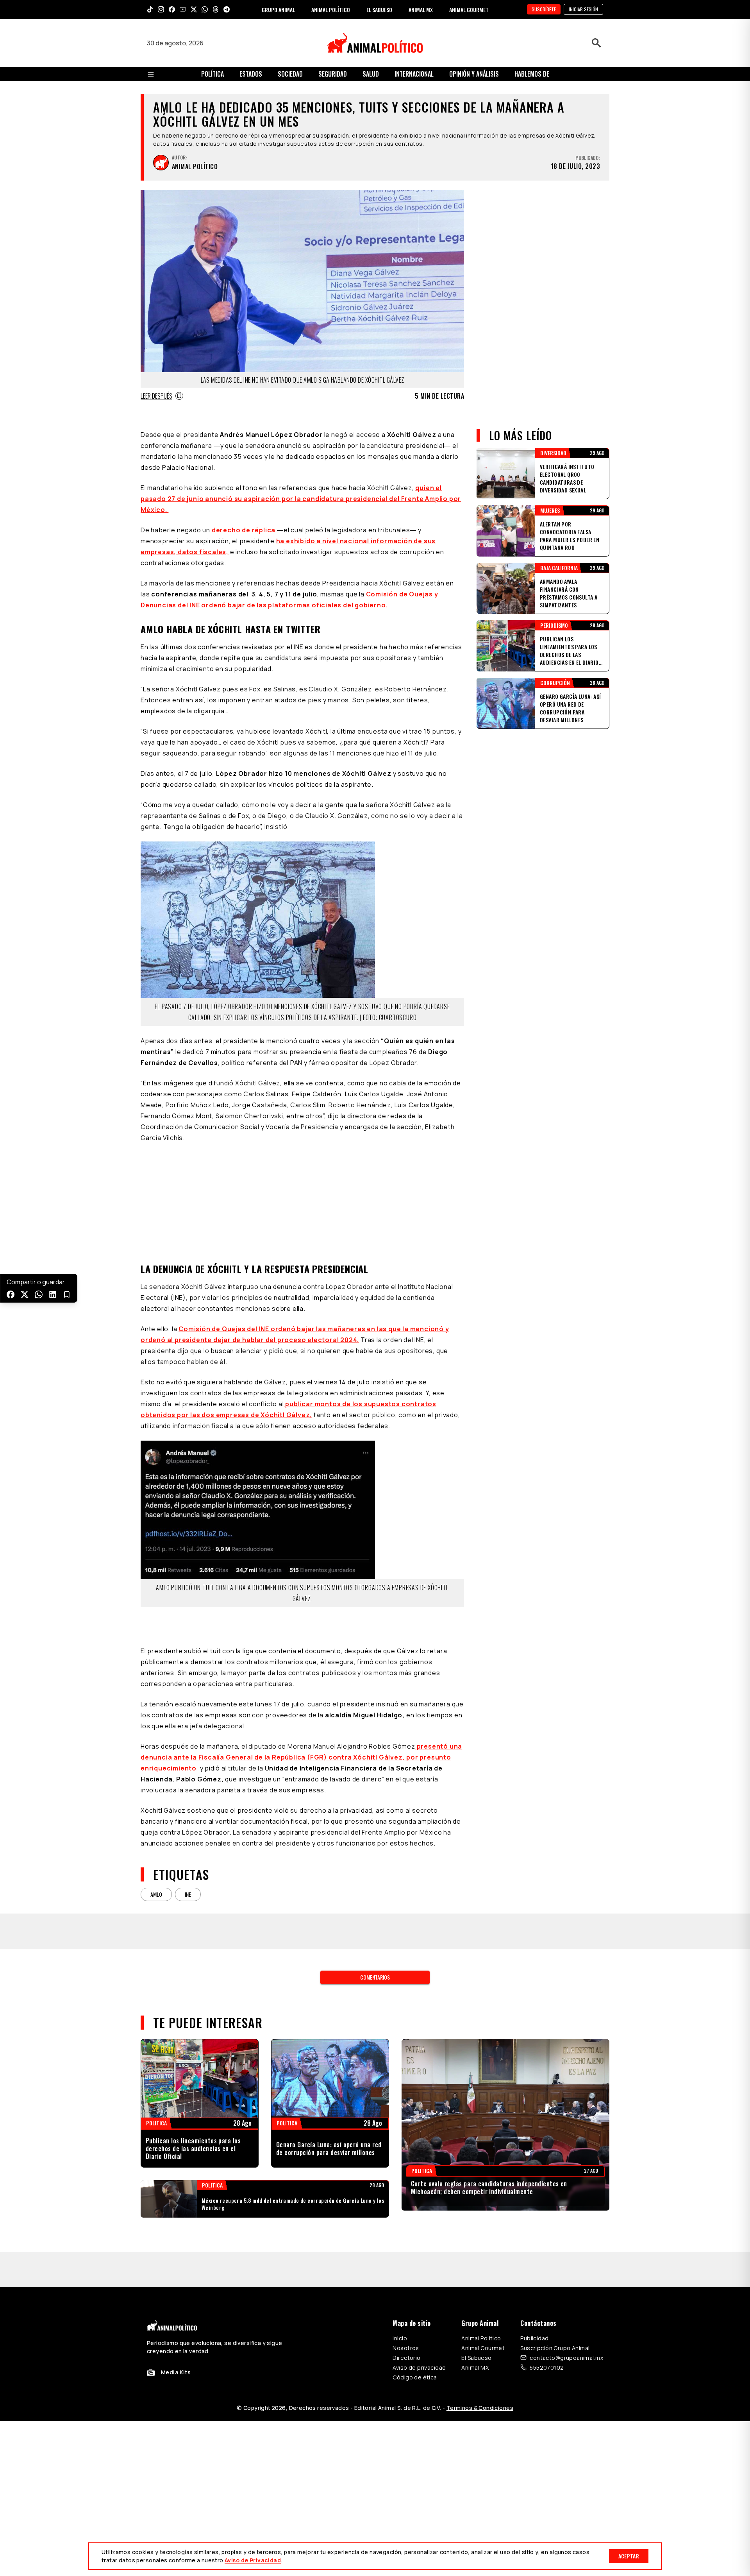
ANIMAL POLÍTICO (331, 10)
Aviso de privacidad (419, 2367)
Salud (371, 74)
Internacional (414, 74)
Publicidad (534, 2338)
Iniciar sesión (583, 9)
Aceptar (629, 2556)
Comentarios (375, 1977)
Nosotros (406, 2348)
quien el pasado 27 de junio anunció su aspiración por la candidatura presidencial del (301, 499)
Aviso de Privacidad (253, 2560)
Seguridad (333, 74)
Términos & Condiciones (480, 2408)
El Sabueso (476, 2358)
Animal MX (475, 2367)
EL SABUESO (379, 10)
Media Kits (176, 2372)
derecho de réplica (243, 530)
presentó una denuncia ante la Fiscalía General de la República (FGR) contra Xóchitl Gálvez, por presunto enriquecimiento (301, 1757)
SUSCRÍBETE (544, 9)
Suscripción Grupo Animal (555, 2348)
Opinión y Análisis (474, 74)
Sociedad (290, 74)
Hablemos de (532, 74)
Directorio (406, 2358)
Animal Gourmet (483, 2348)
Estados (251, 74)
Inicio (400, 2338)
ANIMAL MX (421, 10)
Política (212, 74)
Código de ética (415, 2377)
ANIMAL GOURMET (469, 10)
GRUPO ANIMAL (278, 10)
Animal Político (481, 2338)
